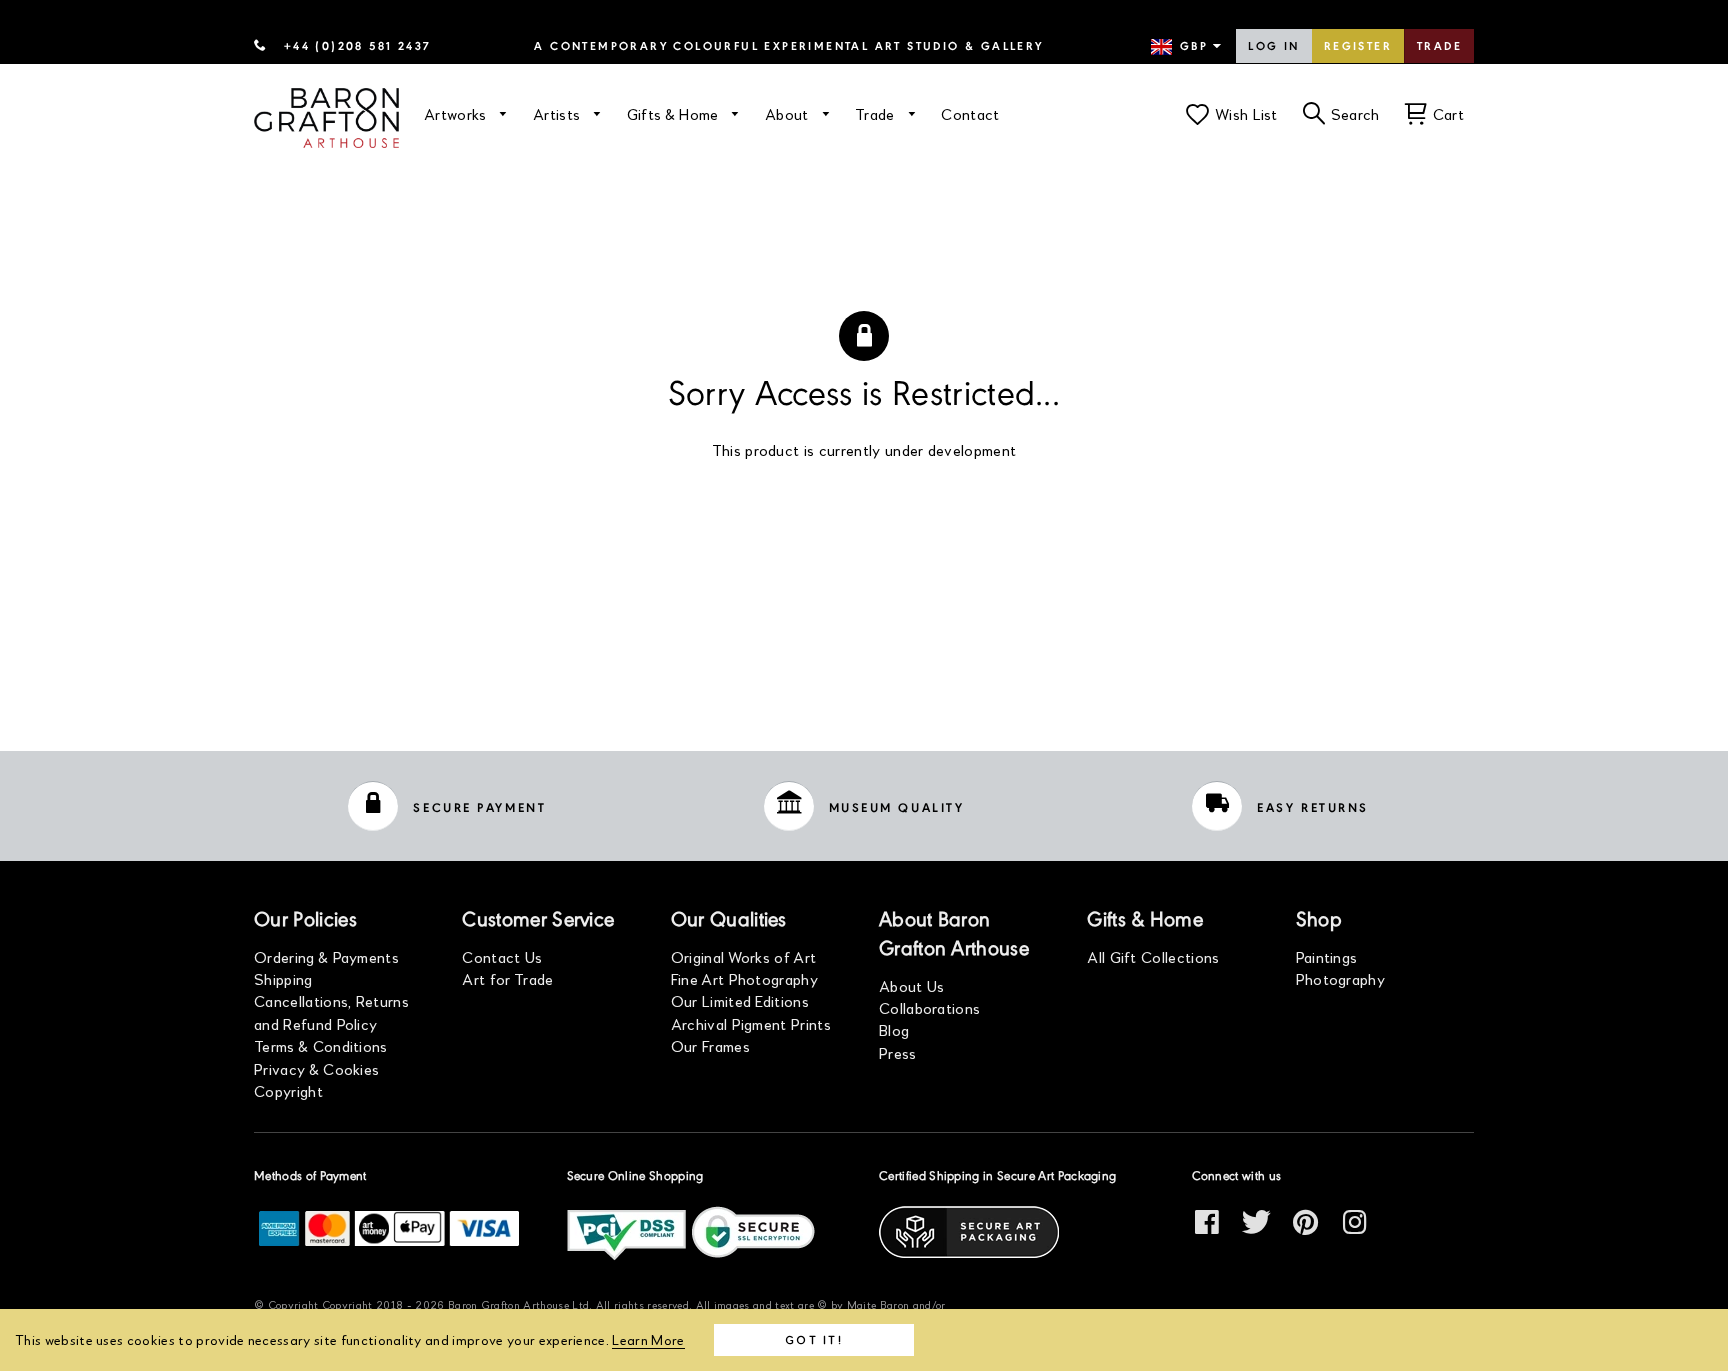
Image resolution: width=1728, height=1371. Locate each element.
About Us (912, 985)
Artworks (457, 113)
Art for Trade (507, 978)
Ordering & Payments (326, 956)
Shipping (283, 978)
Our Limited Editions (740, 1000)
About (789, 113)
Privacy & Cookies (316, 1068)
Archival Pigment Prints (751, 1023)
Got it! (814, 1339)
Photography (1341, 978)
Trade (1439, 47)
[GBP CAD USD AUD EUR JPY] (1188, 47)
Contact (970, 113)
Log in (1273, 47)
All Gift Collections (1153, 956)
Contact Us (502, 956)
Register (1358, 47)
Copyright (288, 1090)
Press (898, 1052)
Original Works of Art (744, 956)
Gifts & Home (675, 113)
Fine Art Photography (744, 978)
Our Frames (710, 1045)
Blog (894, 1029)
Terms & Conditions (321, 1045)
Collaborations (929, 1007)
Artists (559, 113)
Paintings (1327, 956)
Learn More (648, 1339)
